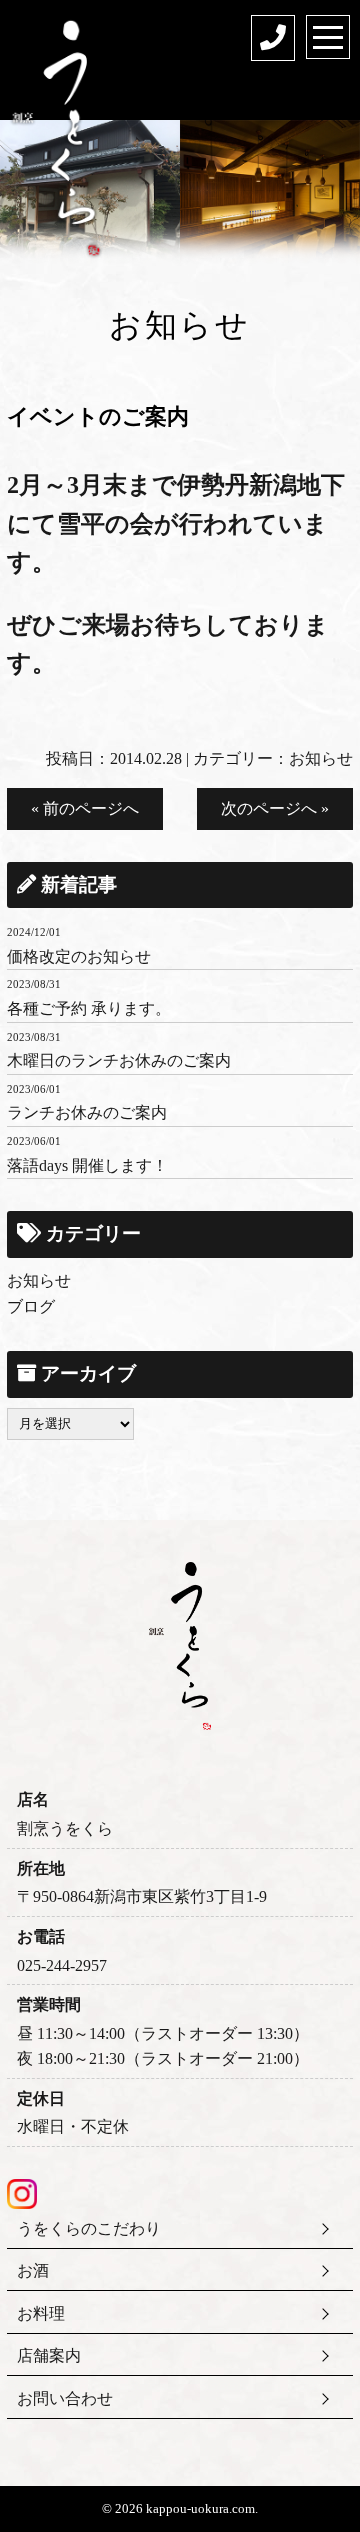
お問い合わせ (65, 2398)
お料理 (41, 2313)
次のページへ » (275, 808)
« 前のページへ (85, 808)
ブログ (31, 1306)
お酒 (33, 2270)
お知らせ (321, 758)
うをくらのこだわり (89, 2228)
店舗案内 (49, 2355)
